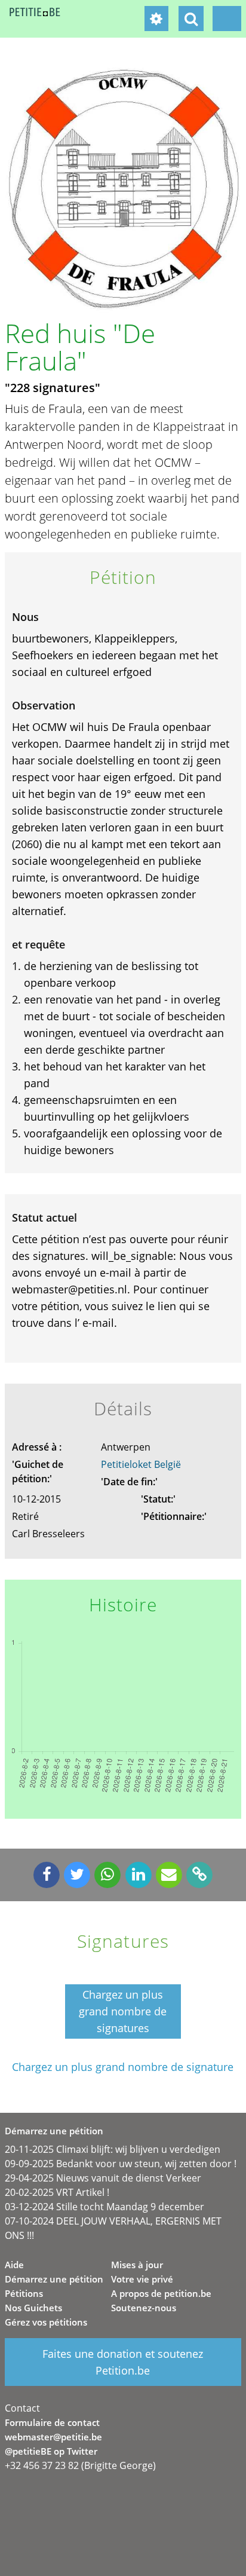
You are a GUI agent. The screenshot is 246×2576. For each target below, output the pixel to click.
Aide (14, 2265)
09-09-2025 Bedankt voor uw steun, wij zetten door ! (121, 2164)
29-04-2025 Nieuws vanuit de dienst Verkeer (103, 2178)
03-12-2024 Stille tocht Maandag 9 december (104, 2207)
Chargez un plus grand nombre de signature (123, 2067)
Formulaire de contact (52, 2422)
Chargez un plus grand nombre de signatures (123, 2011)
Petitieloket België (141, 1464)
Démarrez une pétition (54, 2279)
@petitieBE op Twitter (51, 2451)
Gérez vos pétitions (46, 2322)
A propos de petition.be (161, 2293)
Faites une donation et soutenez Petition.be (123, 2362)
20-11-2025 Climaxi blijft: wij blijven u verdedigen (113, 2149)
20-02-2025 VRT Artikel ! (57, 2192)
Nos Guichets (33, 2308)
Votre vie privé (142, 2279)
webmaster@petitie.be (53, 2437)
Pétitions (24, 2293)
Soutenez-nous (144, 2308)
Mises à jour (137, 2265)
